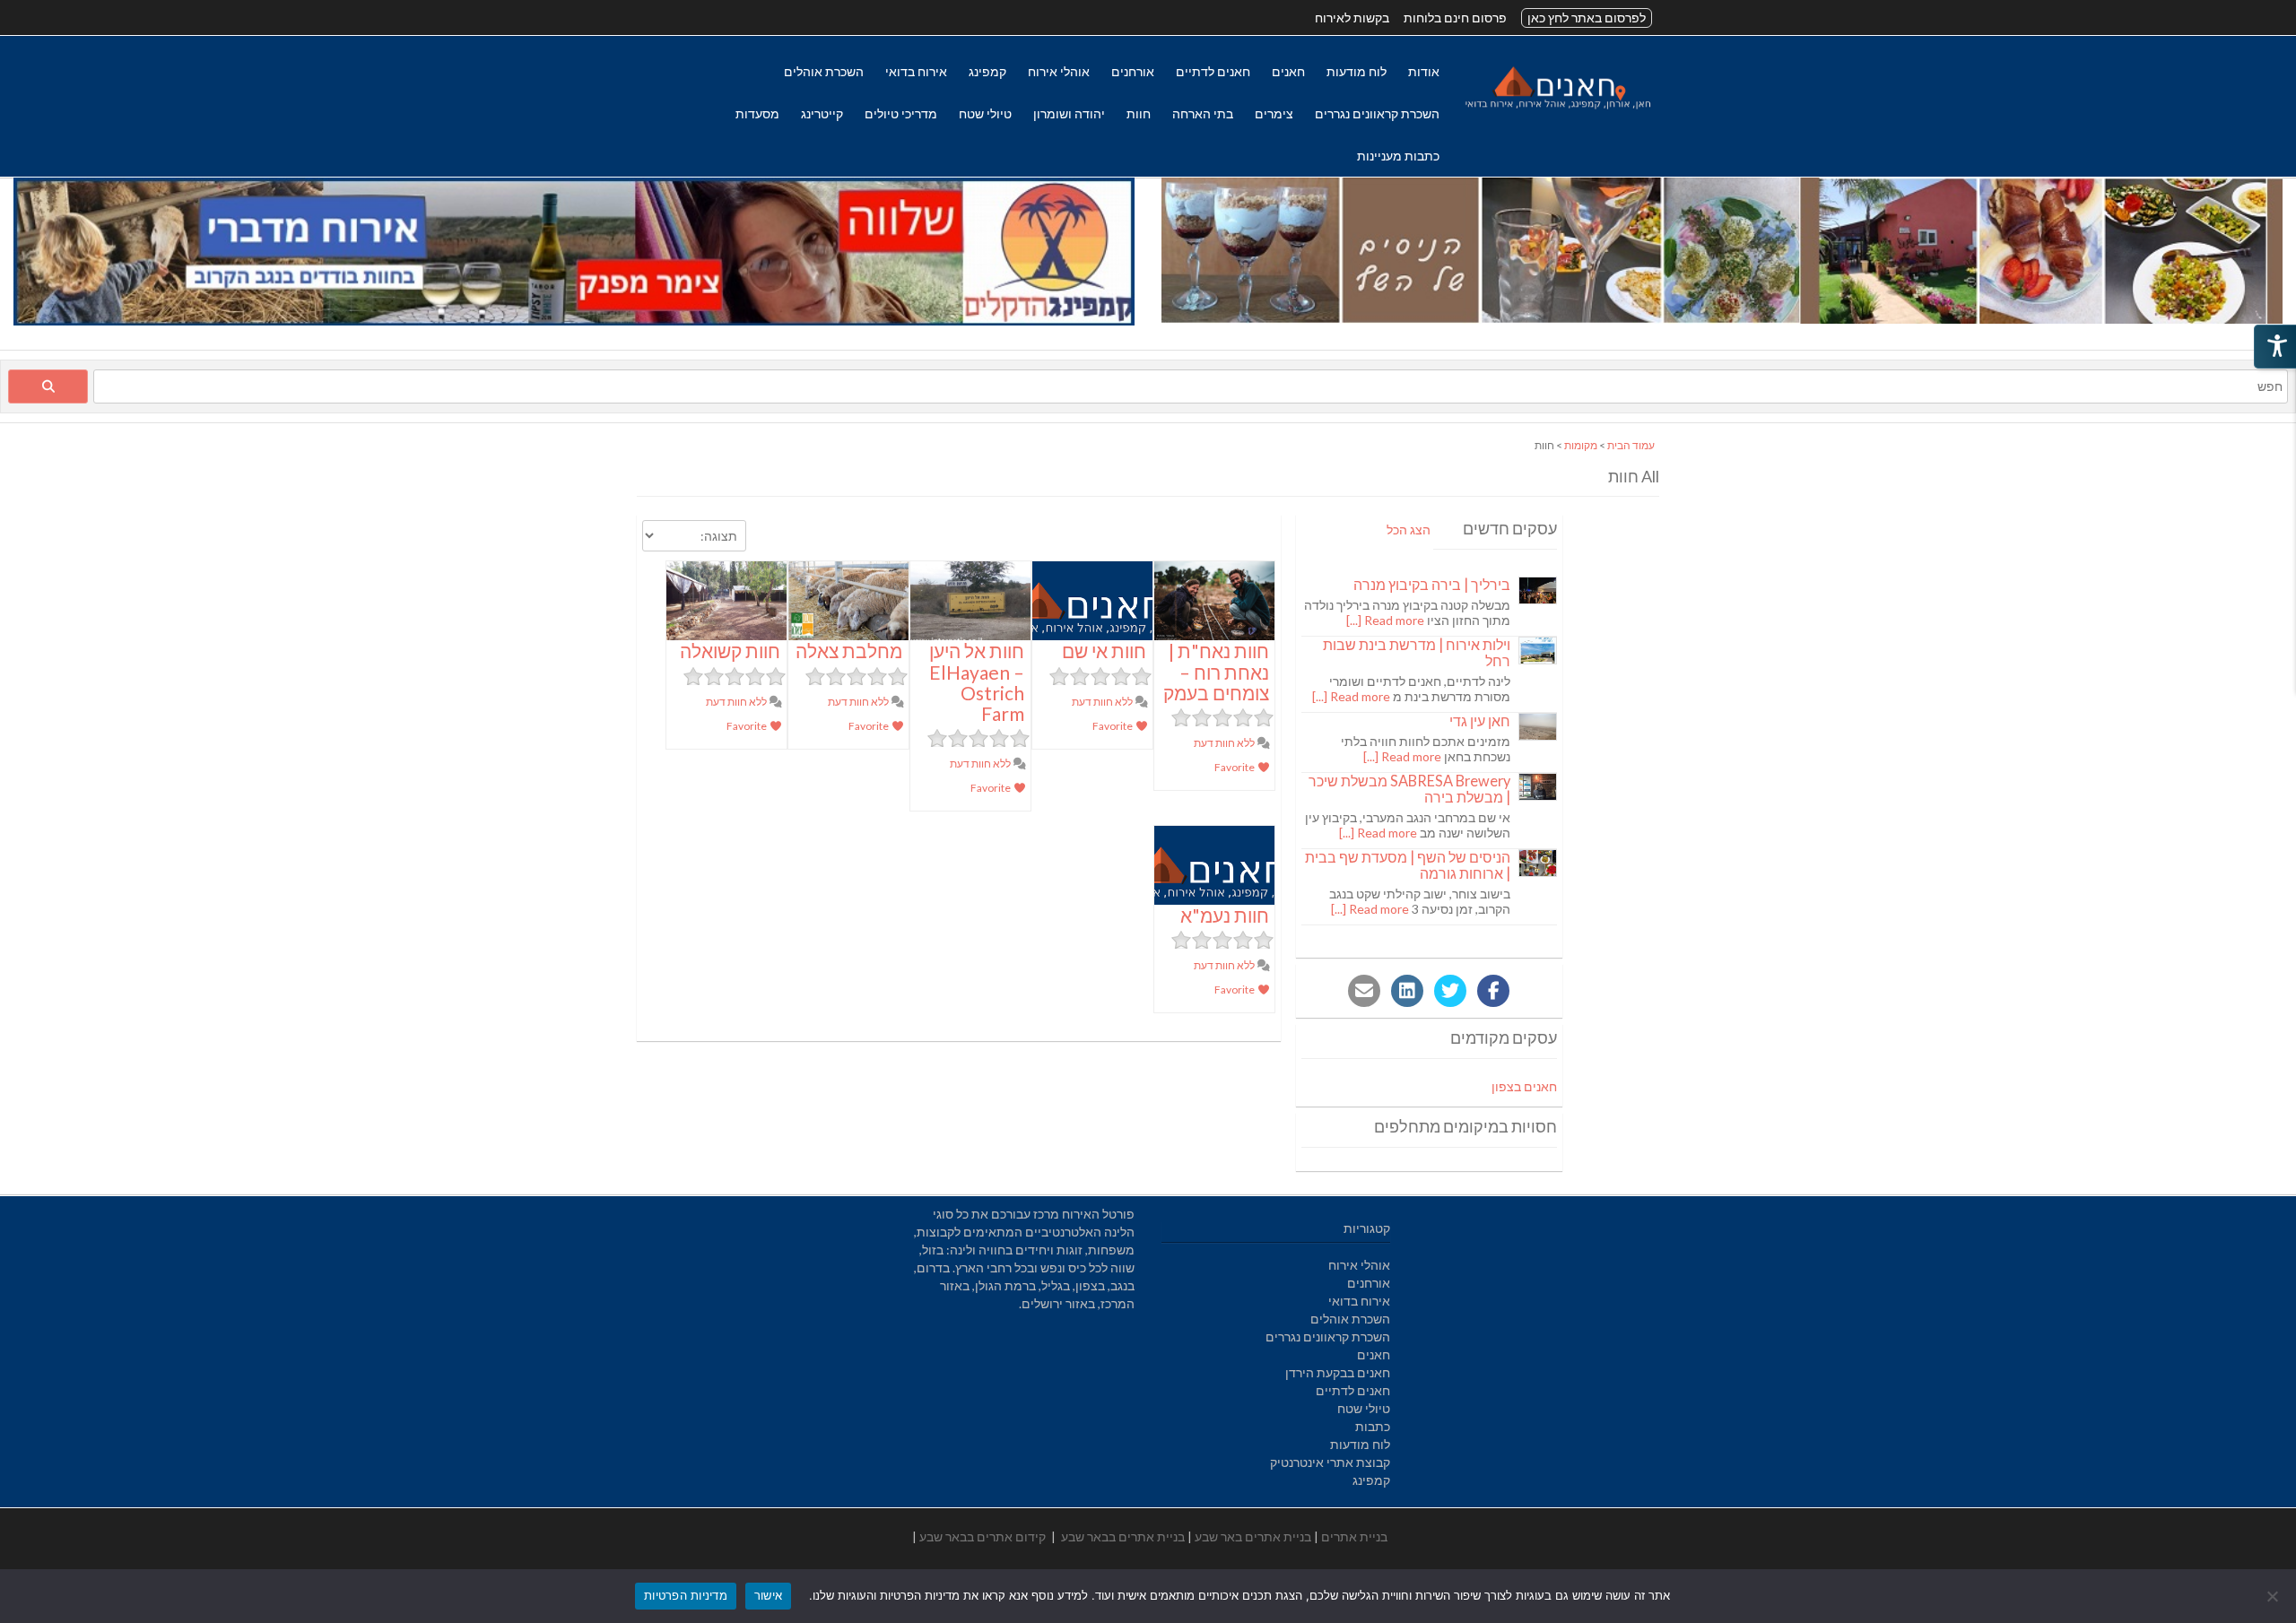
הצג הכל (1409, 529)
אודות (1424, 71)
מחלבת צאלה (849, 651)
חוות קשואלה (730, 651)
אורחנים (1133, 71)
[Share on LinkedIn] (1407, 991)
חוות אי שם (1104, 651)
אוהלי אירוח (1059, 71)
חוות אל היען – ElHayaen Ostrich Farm (977, 681)
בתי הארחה (1203, 113)
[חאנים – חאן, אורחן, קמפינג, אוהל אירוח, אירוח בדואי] (1557, 109)
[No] (2274, 1596)
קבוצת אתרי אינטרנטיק (1330, 1462)
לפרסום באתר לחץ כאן (1587, 17)
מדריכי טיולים (901, 113)
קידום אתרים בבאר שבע (983, 1536)
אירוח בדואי (916, 71)
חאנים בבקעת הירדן (1338, 1372)
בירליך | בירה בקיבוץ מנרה (1432, 584)
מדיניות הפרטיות (686, 1595)
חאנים (1288, 71)
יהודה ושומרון (1069, 113)
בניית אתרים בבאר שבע (1123, 1536)
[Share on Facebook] (1493, 991)
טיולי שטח (985, 113)
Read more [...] (1385, 620)
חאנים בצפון (1524, 1086)
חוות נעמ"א (1225, 915)
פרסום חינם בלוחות (1455, 17)
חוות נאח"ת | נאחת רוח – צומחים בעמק (1216, 671)
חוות (1139, 113)
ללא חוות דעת (1225, 743)
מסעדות (757, 113)
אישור (768, 1595)
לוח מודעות (1357, 71)
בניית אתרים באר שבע (1253, 1536)
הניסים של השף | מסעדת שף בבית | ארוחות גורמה (1408, 865)
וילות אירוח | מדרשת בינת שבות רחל (1417, 652)
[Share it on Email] (1364, 991)
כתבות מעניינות (1398, 156)
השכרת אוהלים (824, 71)
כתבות (1373, 1426)
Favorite (1235, 767)
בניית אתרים (1354, 1536)
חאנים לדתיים (1213, 71)
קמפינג (987, 71)
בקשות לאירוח (1352, 17)
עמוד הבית (1631, 445)
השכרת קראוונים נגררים (1377, 113)
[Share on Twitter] (1450, 991)
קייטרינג (822, 113)
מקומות (1581, 445)
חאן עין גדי (1480, 720)
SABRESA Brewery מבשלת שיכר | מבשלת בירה (1409, 789)
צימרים (1274, 113)
